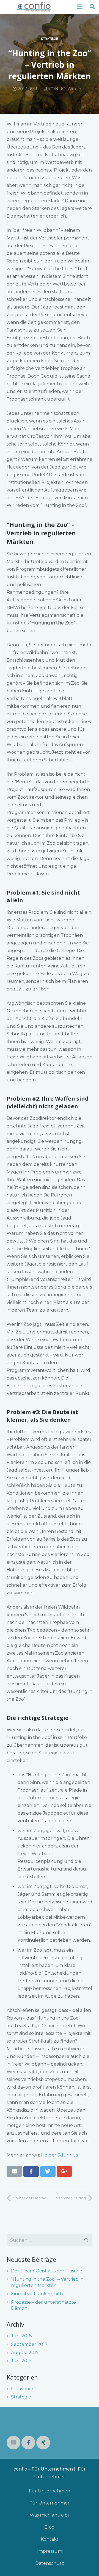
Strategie (50, 39)
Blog (50, 2527)
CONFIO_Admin (65, 89)
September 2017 (29, 2344)
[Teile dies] (31, 2171)
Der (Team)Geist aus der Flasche (47, 2271)
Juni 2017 (21, 2361)
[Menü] (80, 7)
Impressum (50, 2551)
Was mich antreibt (50, 2515)
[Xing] (43, 2443)
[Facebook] (28, 2443)
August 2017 (25, 2353)
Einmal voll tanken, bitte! (38, 2294)
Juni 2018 (21, 2336)
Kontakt (50, 2539)
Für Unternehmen (50, 2491)
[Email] (13, 2443)
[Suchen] (92, 7)
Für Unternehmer (50, 2503)
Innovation (23, 2389)
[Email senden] (14, 2171)
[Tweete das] (48, 2171)
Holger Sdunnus (59, 2155)
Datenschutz (50, 2563)
